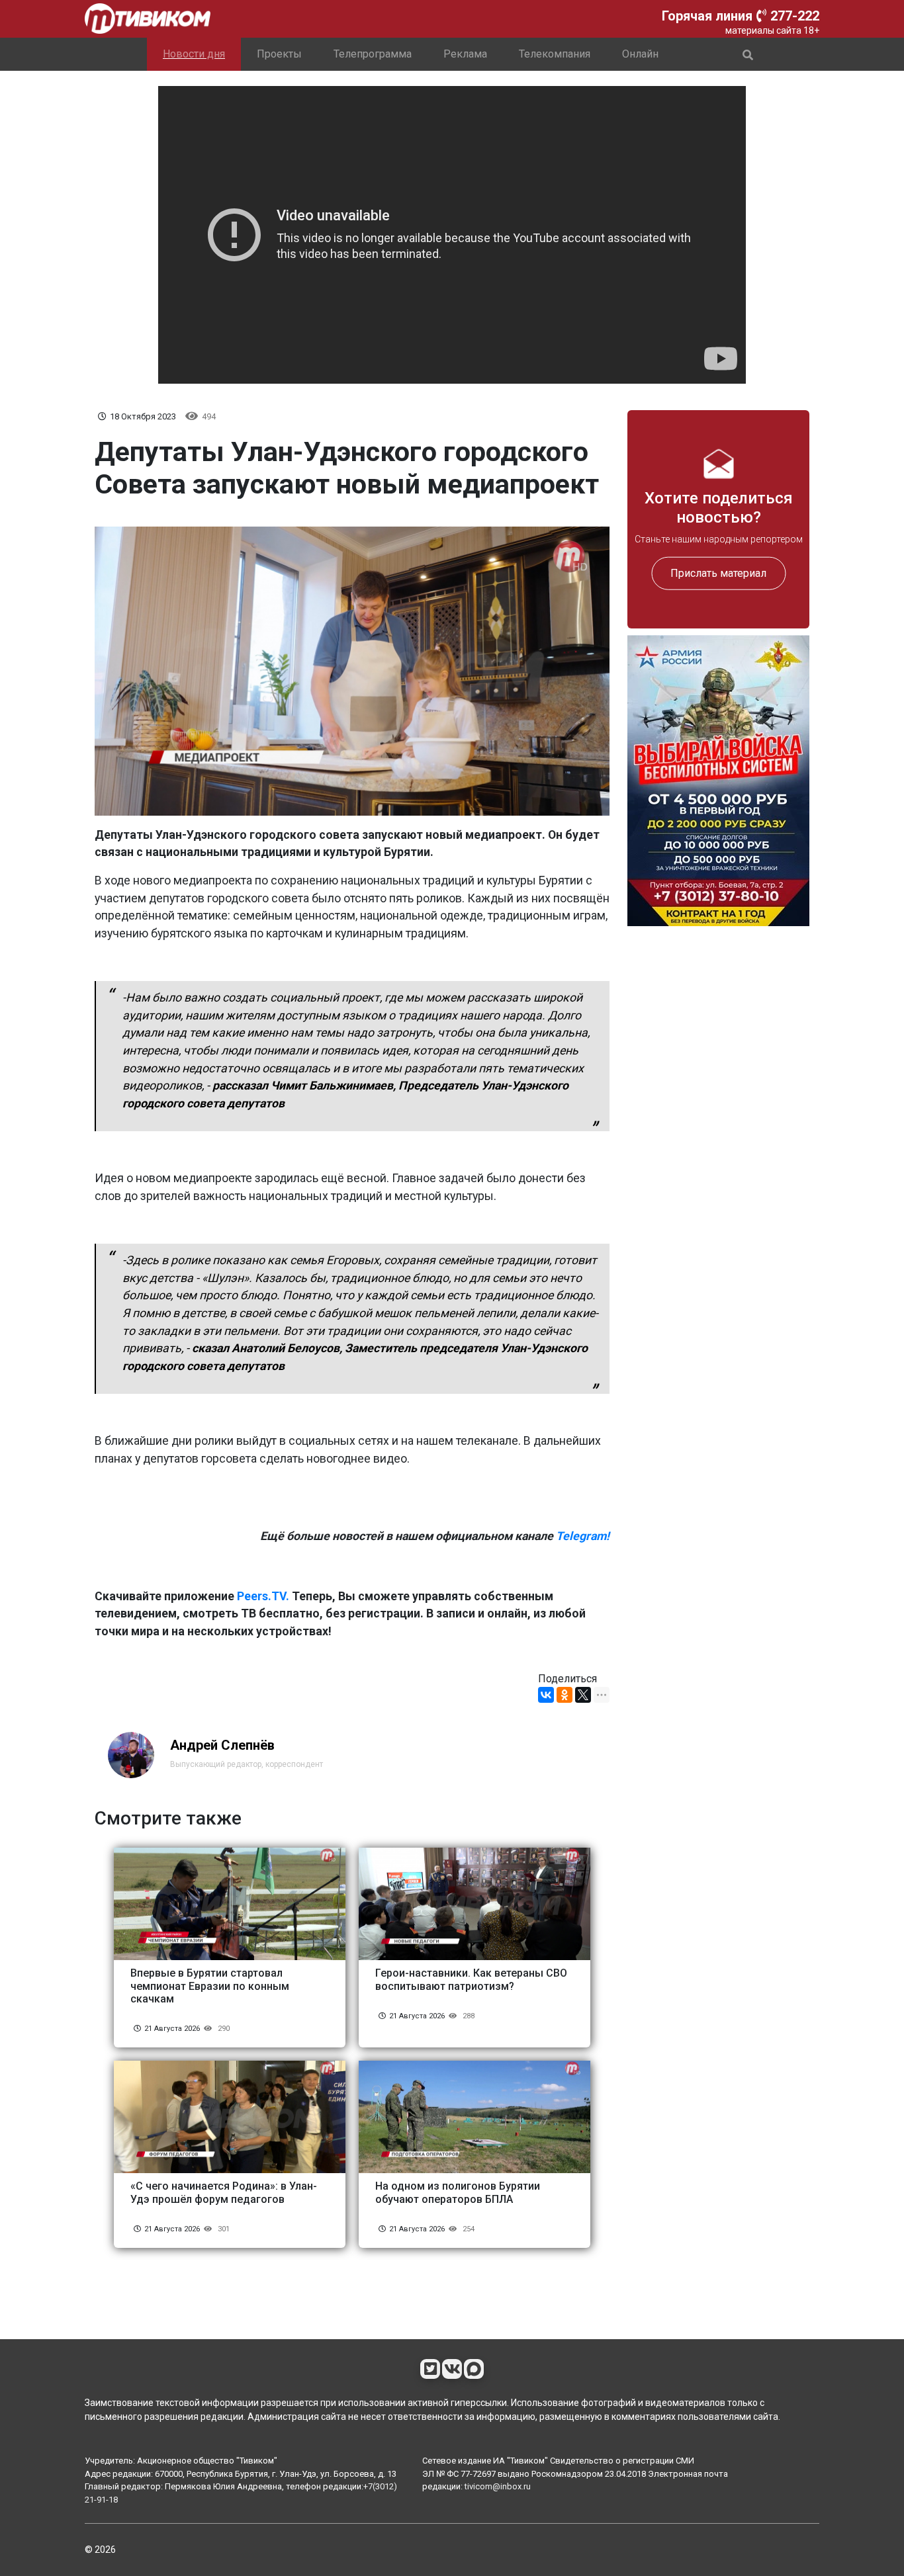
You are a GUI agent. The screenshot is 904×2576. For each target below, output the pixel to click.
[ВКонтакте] (546, 1695)
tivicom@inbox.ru (498, 2486)
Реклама (465, 54)
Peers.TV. (263, 1596)
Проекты (279, 54)
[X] (583, 1695)
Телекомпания (555, 54)
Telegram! (583, 1536)
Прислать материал (718, 573)
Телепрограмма (373, 54)
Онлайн (640, 54)
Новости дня (194, 54)
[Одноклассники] (565, 1695)
